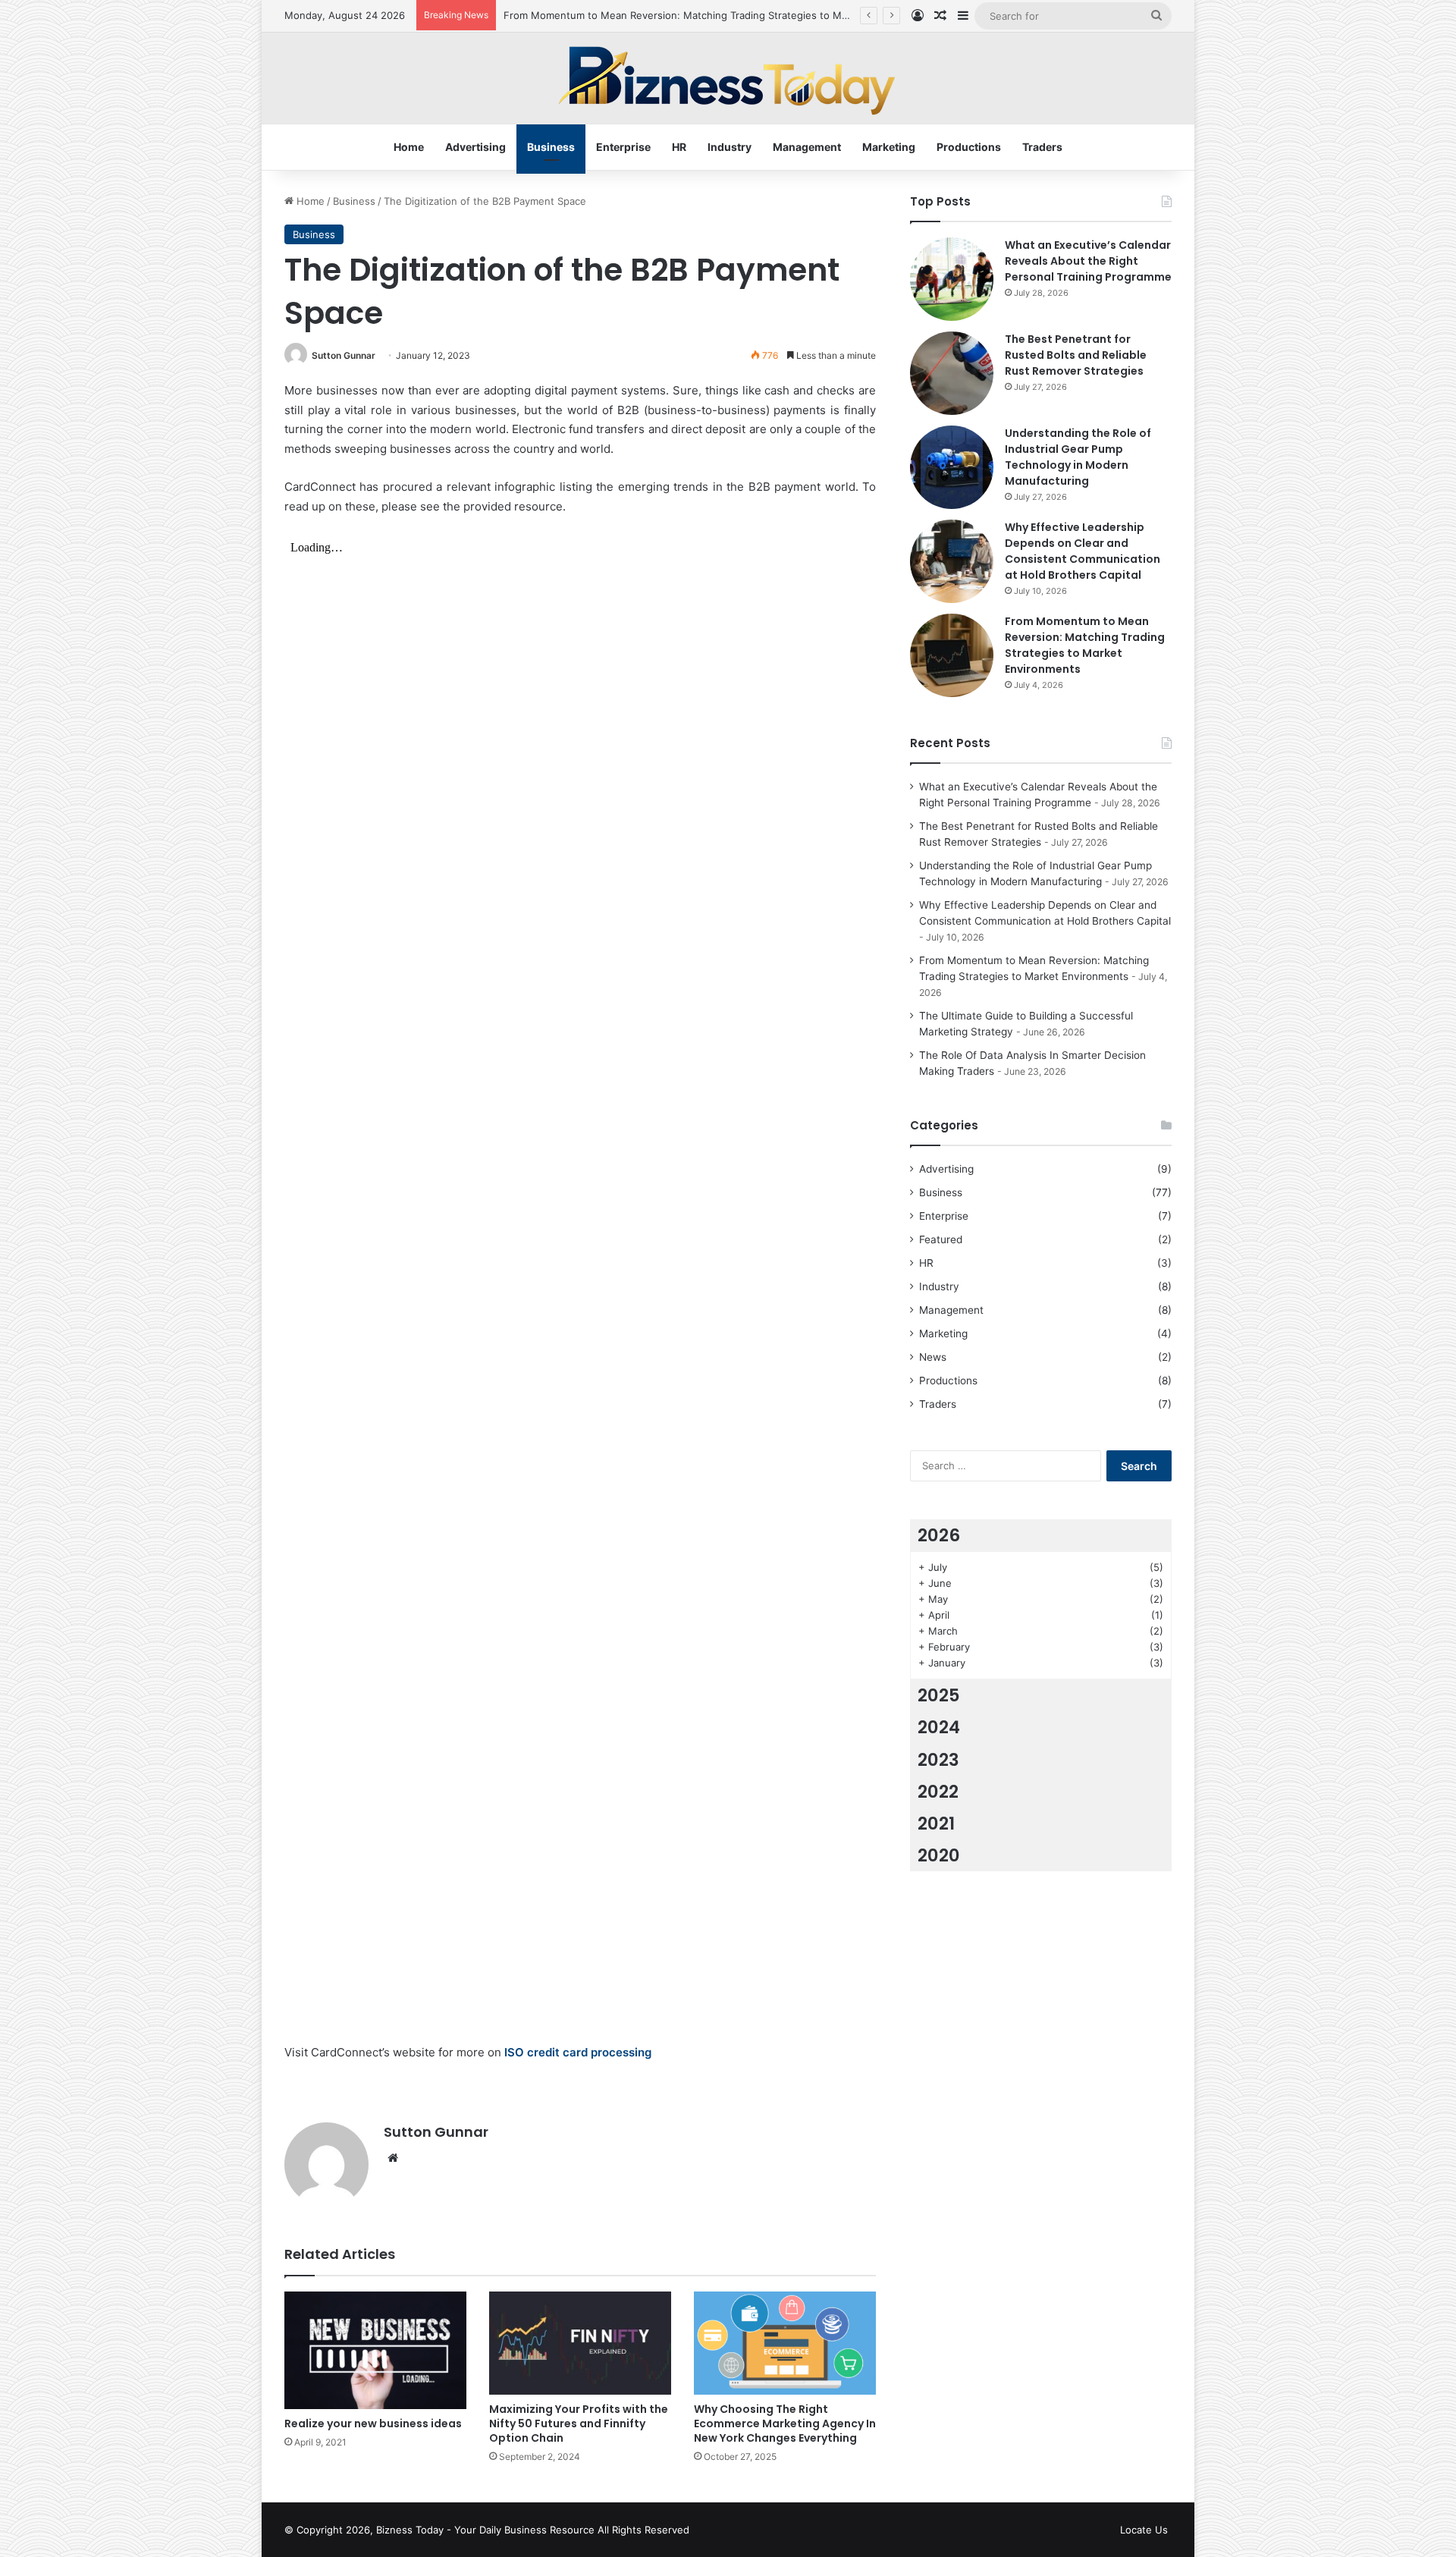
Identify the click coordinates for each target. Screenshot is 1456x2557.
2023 (938, 1760)
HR (679, 147)
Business (551, 147)
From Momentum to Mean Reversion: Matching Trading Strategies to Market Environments (1085, 645)
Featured (941, 1239)
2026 (939, 1535)
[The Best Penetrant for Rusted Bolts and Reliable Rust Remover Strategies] (952, 373)
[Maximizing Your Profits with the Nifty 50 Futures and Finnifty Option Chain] (580, 2343)
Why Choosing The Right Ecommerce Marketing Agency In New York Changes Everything (785, 2423)
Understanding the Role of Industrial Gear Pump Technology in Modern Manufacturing (1078, 457)
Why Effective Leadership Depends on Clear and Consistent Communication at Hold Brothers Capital (1083, 551)
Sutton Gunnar (344, 355)
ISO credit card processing (578, 2052)
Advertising (475, 147)
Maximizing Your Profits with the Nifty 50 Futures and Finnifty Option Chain (579, 2423)
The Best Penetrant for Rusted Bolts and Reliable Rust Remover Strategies (1076, 355)
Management (807, 147)
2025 (939, 1695)
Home (409, 147)
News (933, 1357)
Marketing (889, 147)
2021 (936, 1824)
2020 (939, 1855)
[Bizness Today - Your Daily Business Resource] (728, 78)
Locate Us (1144, 2530)
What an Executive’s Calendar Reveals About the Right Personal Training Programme (1088, 261)
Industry (730, 147)
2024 (939, 1727)
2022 (938, 1792)
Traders (1042, 147)
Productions (969, 147)
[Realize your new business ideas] (375, 2350)
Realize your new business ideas (373, 2423)
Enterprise (623, 147)
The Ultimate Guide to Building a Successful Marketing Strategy (654, 15)
